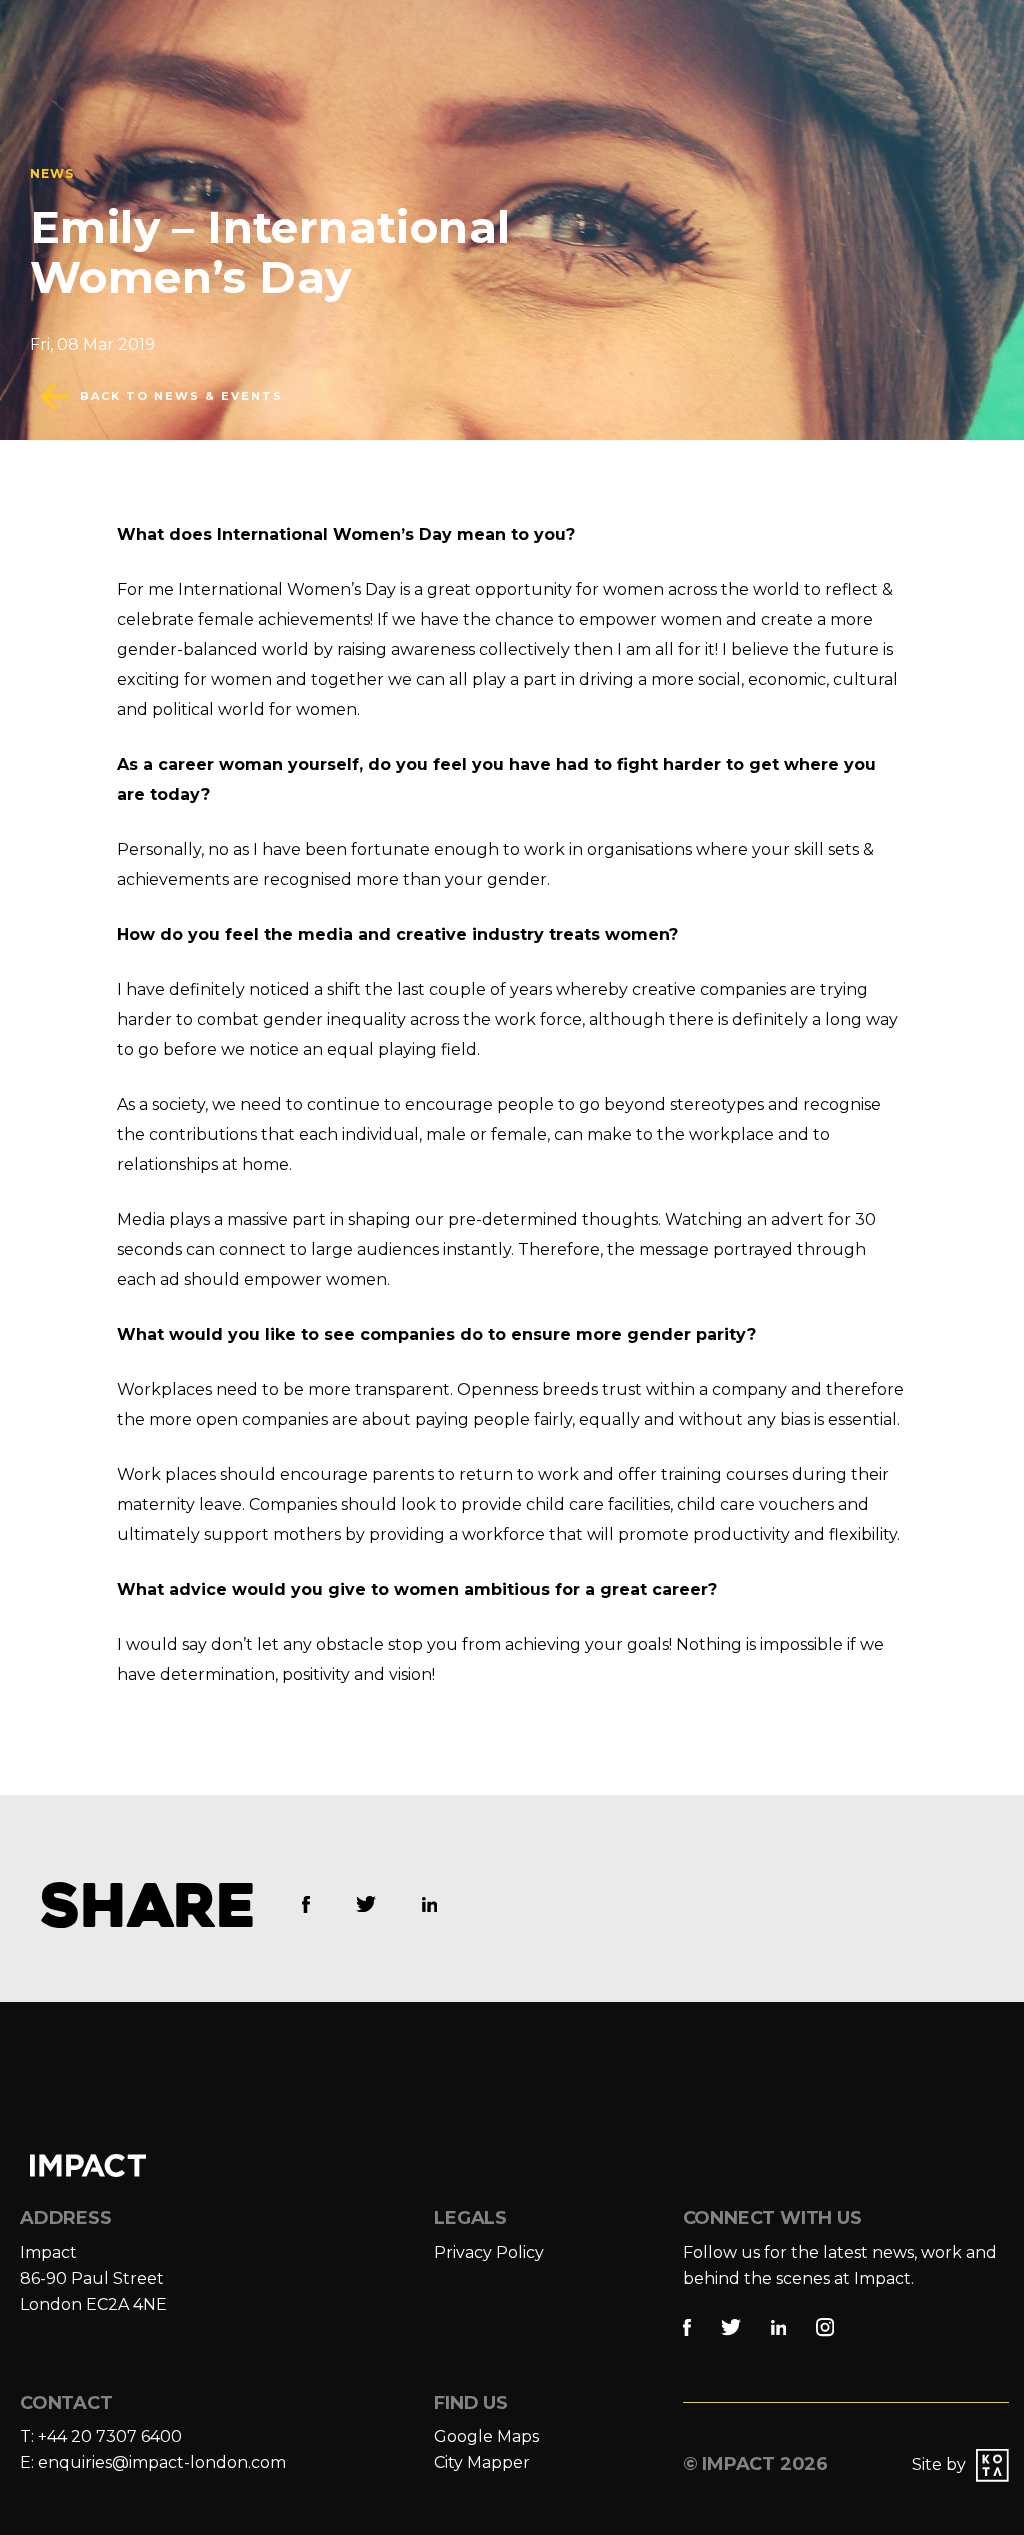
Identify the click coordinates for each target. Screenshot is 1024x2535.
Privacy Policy (489, 2252)
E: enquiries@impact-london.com (153, 2462)
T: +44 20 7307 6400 (101, 2436)
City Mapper (482, 2462)
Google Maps (486, 2436)
